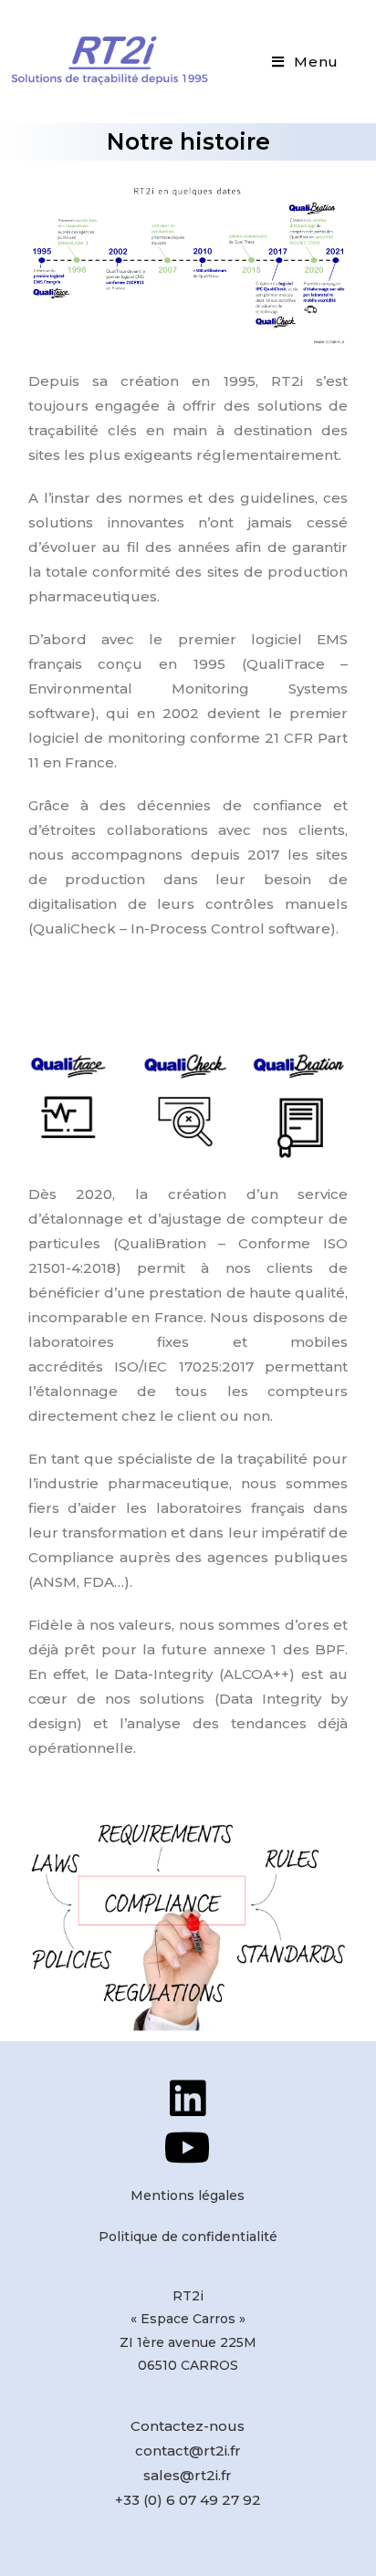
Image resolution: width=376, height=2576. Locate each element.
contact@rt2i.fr (188, 2451)
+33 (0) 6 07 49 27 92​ (188, 2500)
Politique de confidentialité (188, 2237)
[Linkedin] (188, 2098)
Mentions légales (188, 2195)
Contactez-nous (188, 2426)
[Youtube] (188, 2148)
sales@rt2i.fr (188, 2475)
